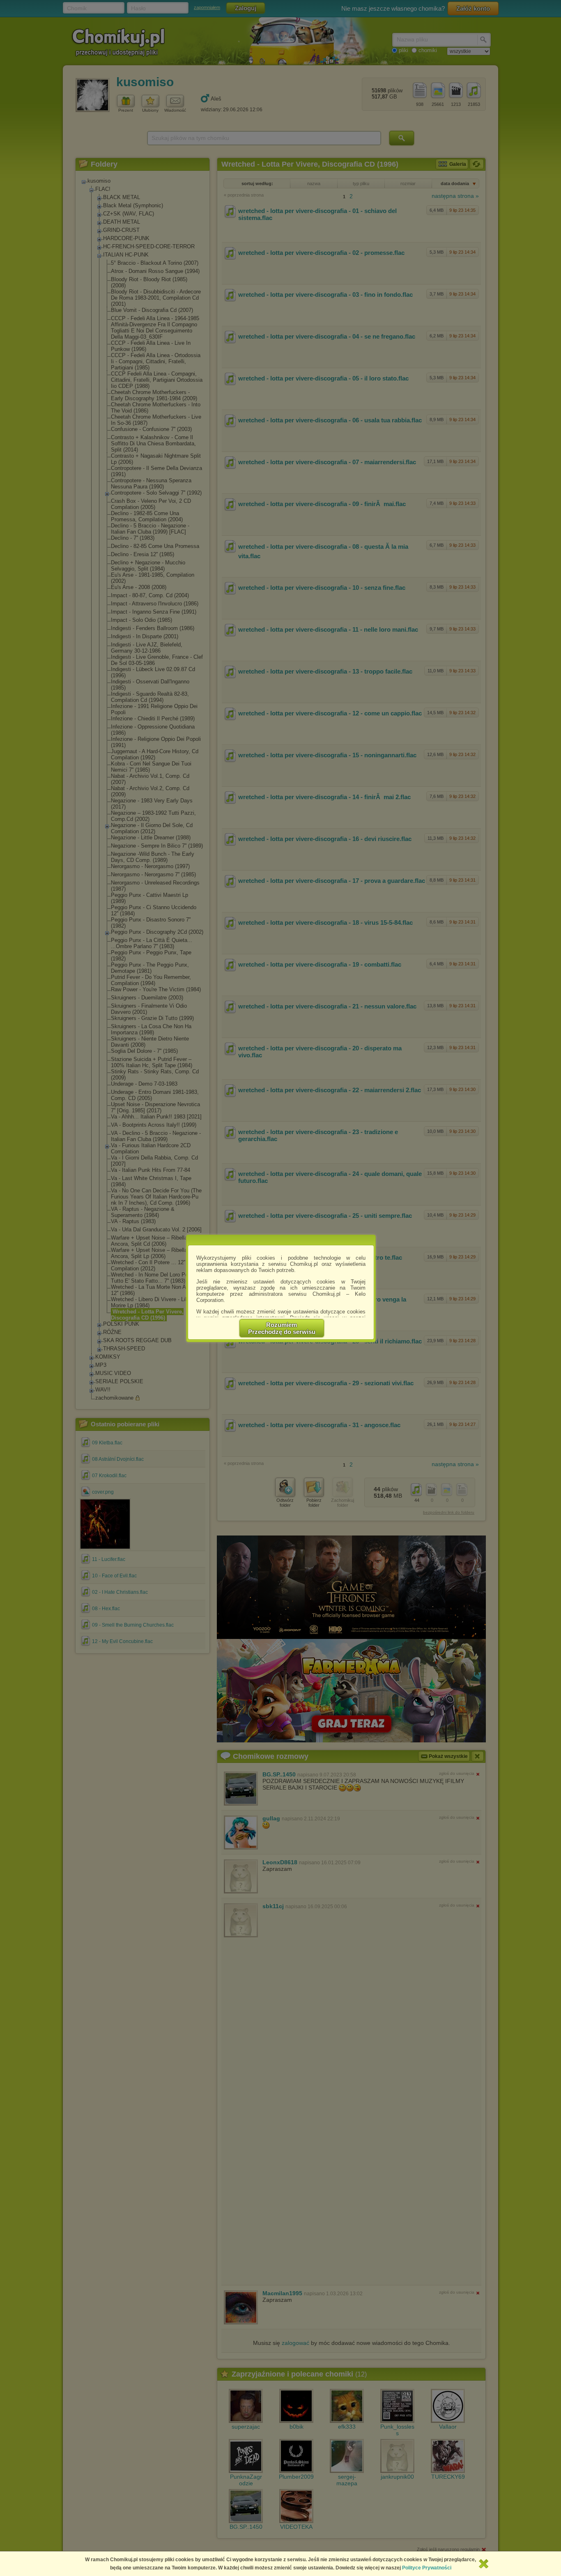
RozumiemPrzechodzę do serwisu (282, 1328)
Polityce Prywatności (427, 2568)
